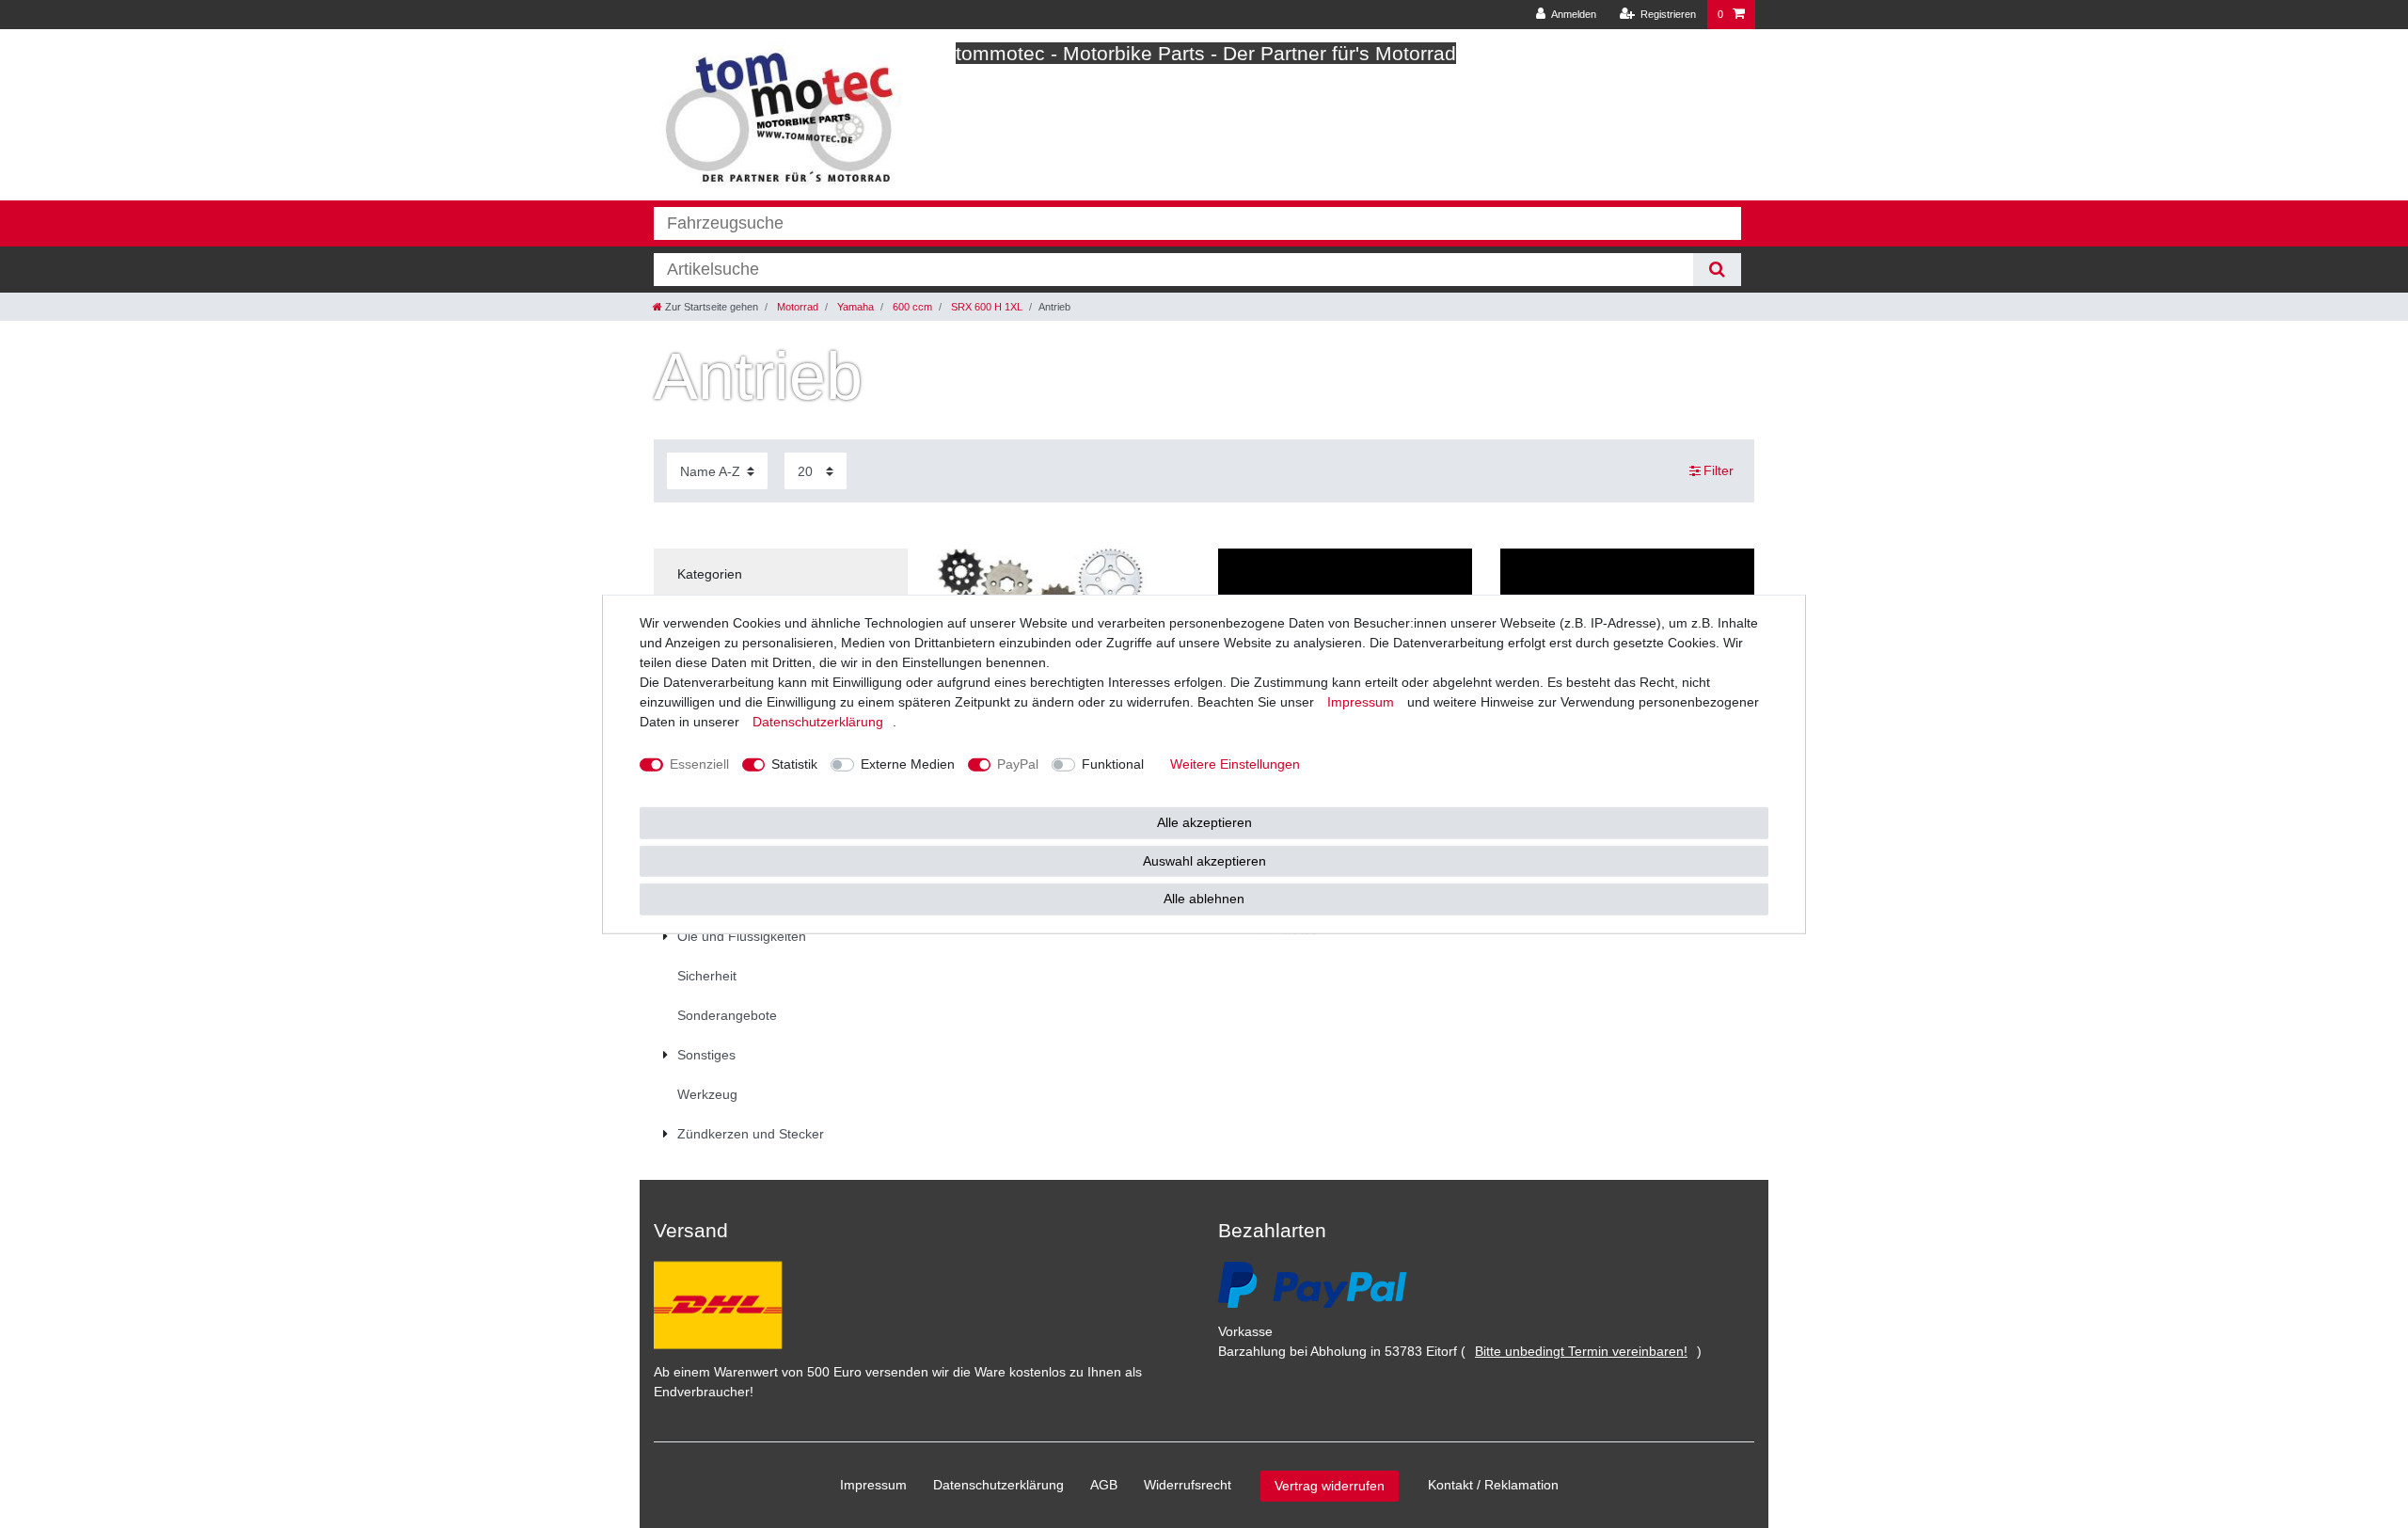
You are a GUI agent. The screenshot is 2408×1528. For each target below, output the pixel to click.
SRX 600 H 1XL (985, 307)
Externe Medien (908, 764)
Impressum (873, 1485)
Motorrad (796, 307)
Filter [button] (1719, 470)
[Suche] (1717, 270)
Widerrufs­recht (1188, 1485)
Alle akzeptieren (1204, 822)
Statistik (794, 764)
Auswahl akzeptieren (1204, 860)
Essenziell (699, 764)
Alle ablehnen (1204, 899)
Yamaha (854, 307)
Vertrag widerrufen (1330, 1486)
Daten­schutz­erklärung (998, 1485)
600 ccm (911, 307)
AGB (1104, 1485)
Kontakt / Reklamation (1493, 1485)
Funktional (1113, 764)
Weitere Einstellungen (1235, 764)
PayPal (1018, 764)
